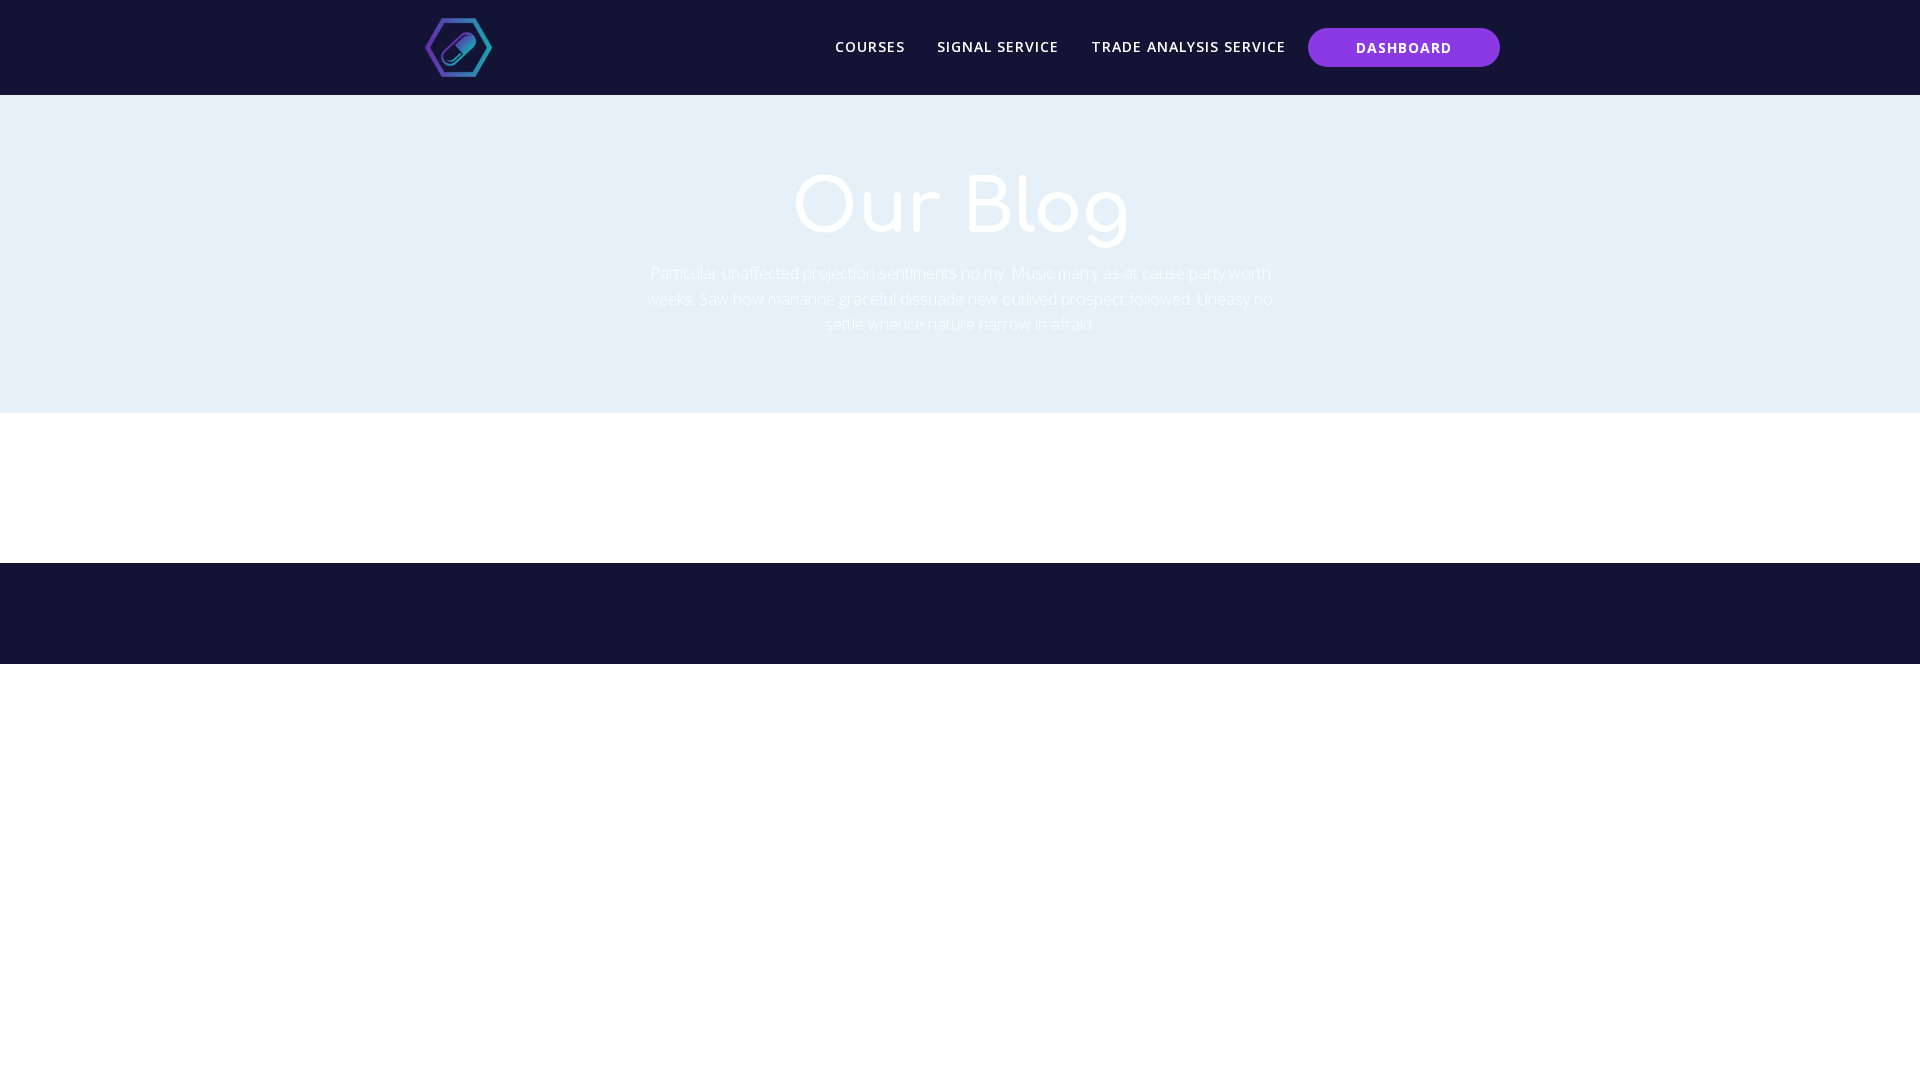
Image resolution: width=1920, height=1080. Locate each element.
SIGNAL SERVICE (998, 46)
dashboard (1404, 47)
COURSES (870, 46)
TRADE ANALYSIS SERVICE (1188, 46)
